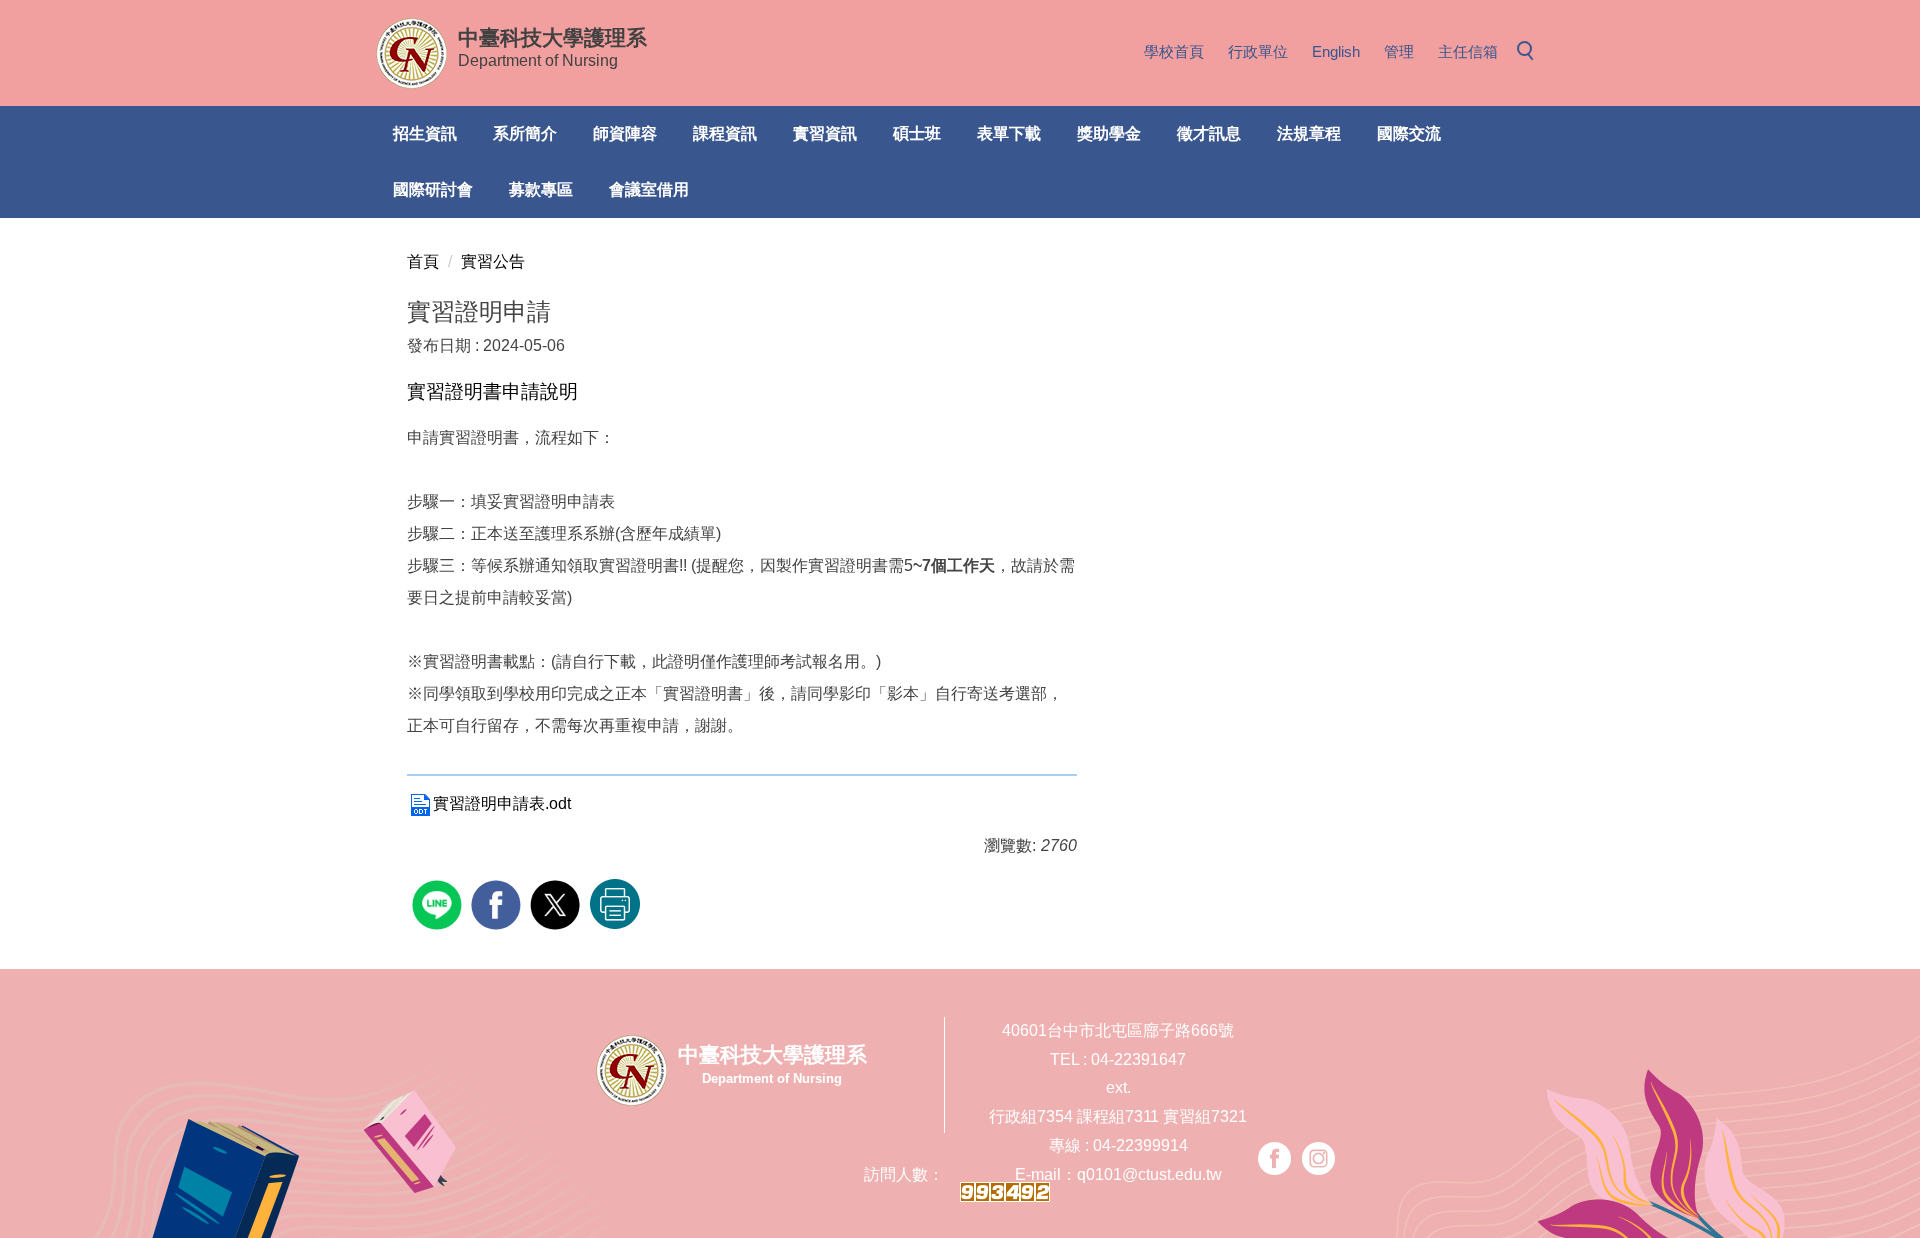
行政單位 (1258, 51)
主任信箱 (1468, 51)
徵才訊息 (1209, 133)
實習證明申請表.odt (502, 803)
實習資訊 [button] (825, 133)
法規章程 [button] (1309, 133)
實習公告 (493, 261)
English (1336, 51)
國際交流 (1409, 133)
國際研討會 (433, 189)
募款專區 (541, 189)
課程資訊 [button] (725, 133)
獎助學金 (1109, 133)
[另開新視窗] (1274, 1158)
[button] (1531, 52)
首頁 (423, 261)
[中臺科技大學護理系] (411, 53)
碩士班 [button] (917, 133)
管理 (1399, 51)
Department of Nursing (552, 47)
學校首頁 (1174, 51)
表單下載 (1009, 133)
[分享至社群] (439, 902)
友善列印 (615, 904)
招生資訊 (425, 133)
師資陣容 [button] (625, 133)
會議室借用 (649, 189)
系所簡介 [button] (525, 133)
